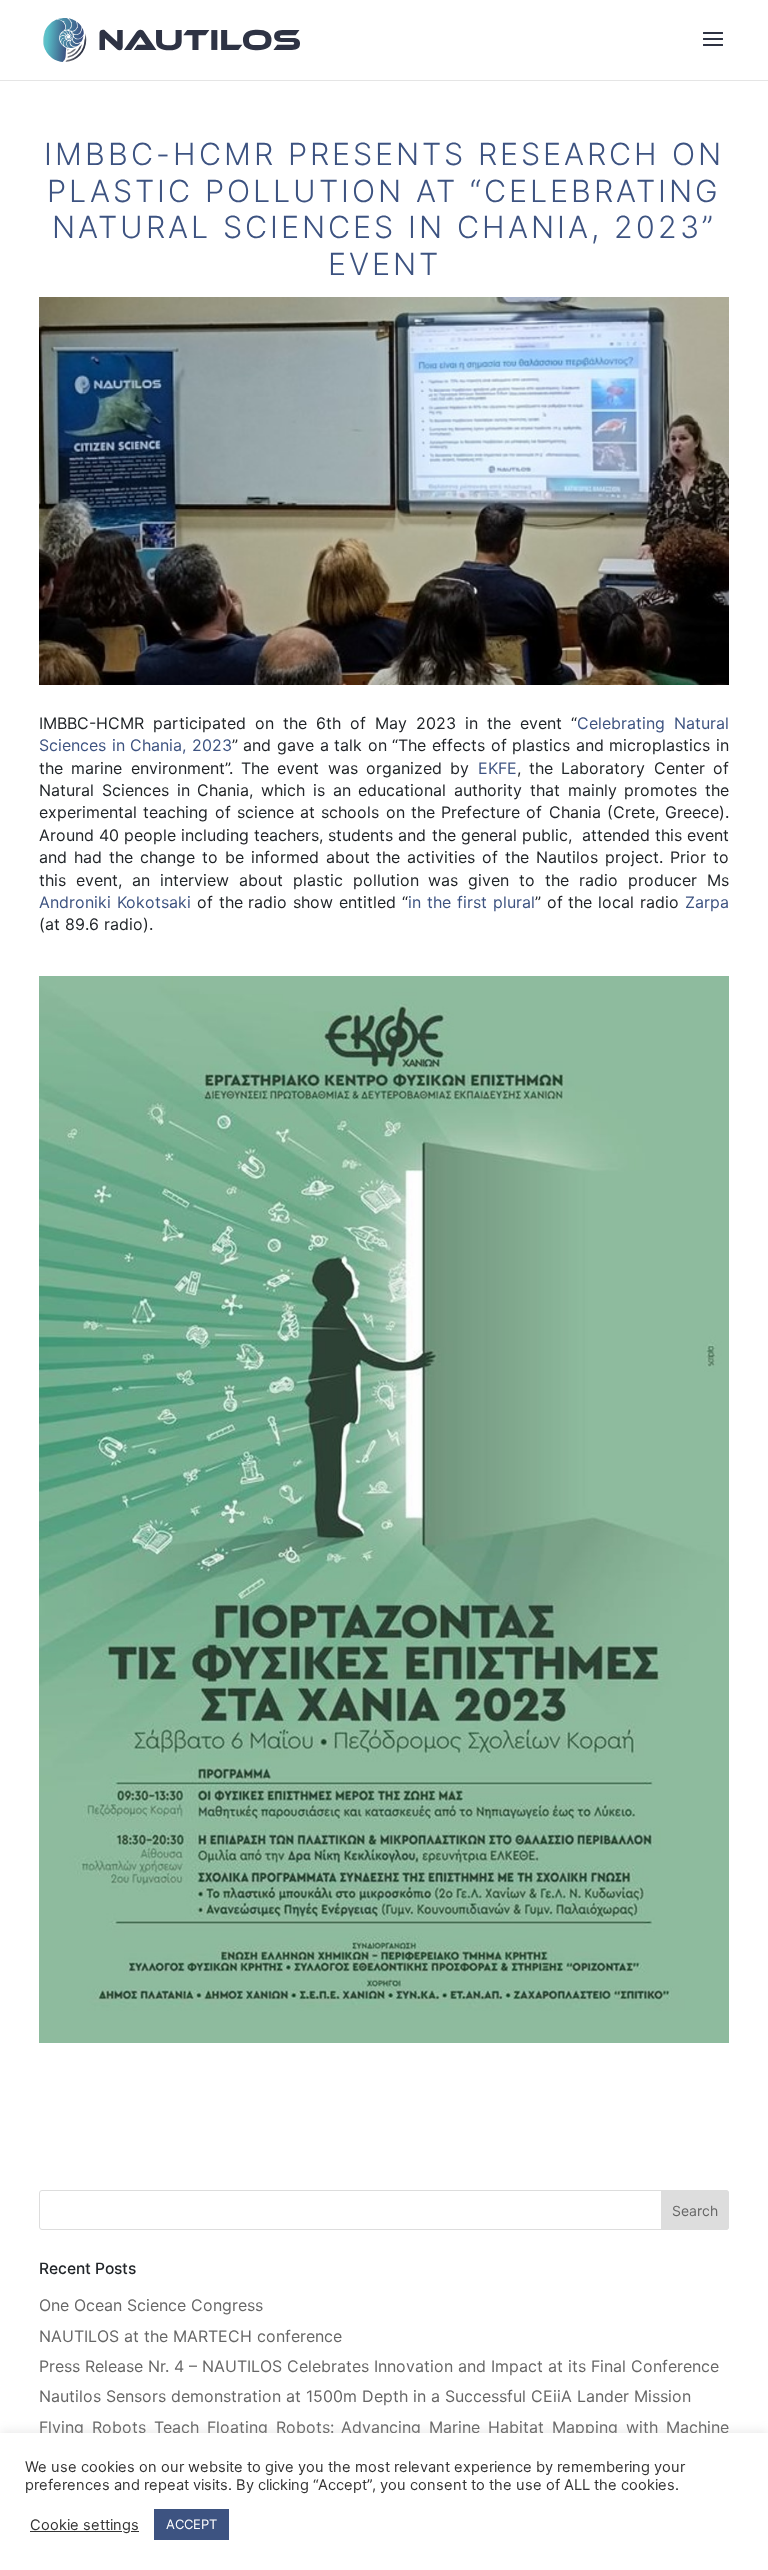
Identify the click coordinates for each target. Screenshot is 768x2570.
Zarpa (707, 902)
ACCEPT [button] (191, 2524)
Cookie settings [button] (84, 2525)
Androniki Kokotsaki (115, 902)
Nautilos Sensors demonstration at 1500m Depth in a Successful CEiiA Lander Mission (365, 2396)
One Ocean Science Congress (151, 2305)
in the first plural (471, 902)
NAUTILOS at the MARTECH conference (190, 2336)
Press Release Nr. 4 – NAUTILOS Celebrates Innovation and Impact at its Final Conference (379, 2366)
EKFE (497, 768)
